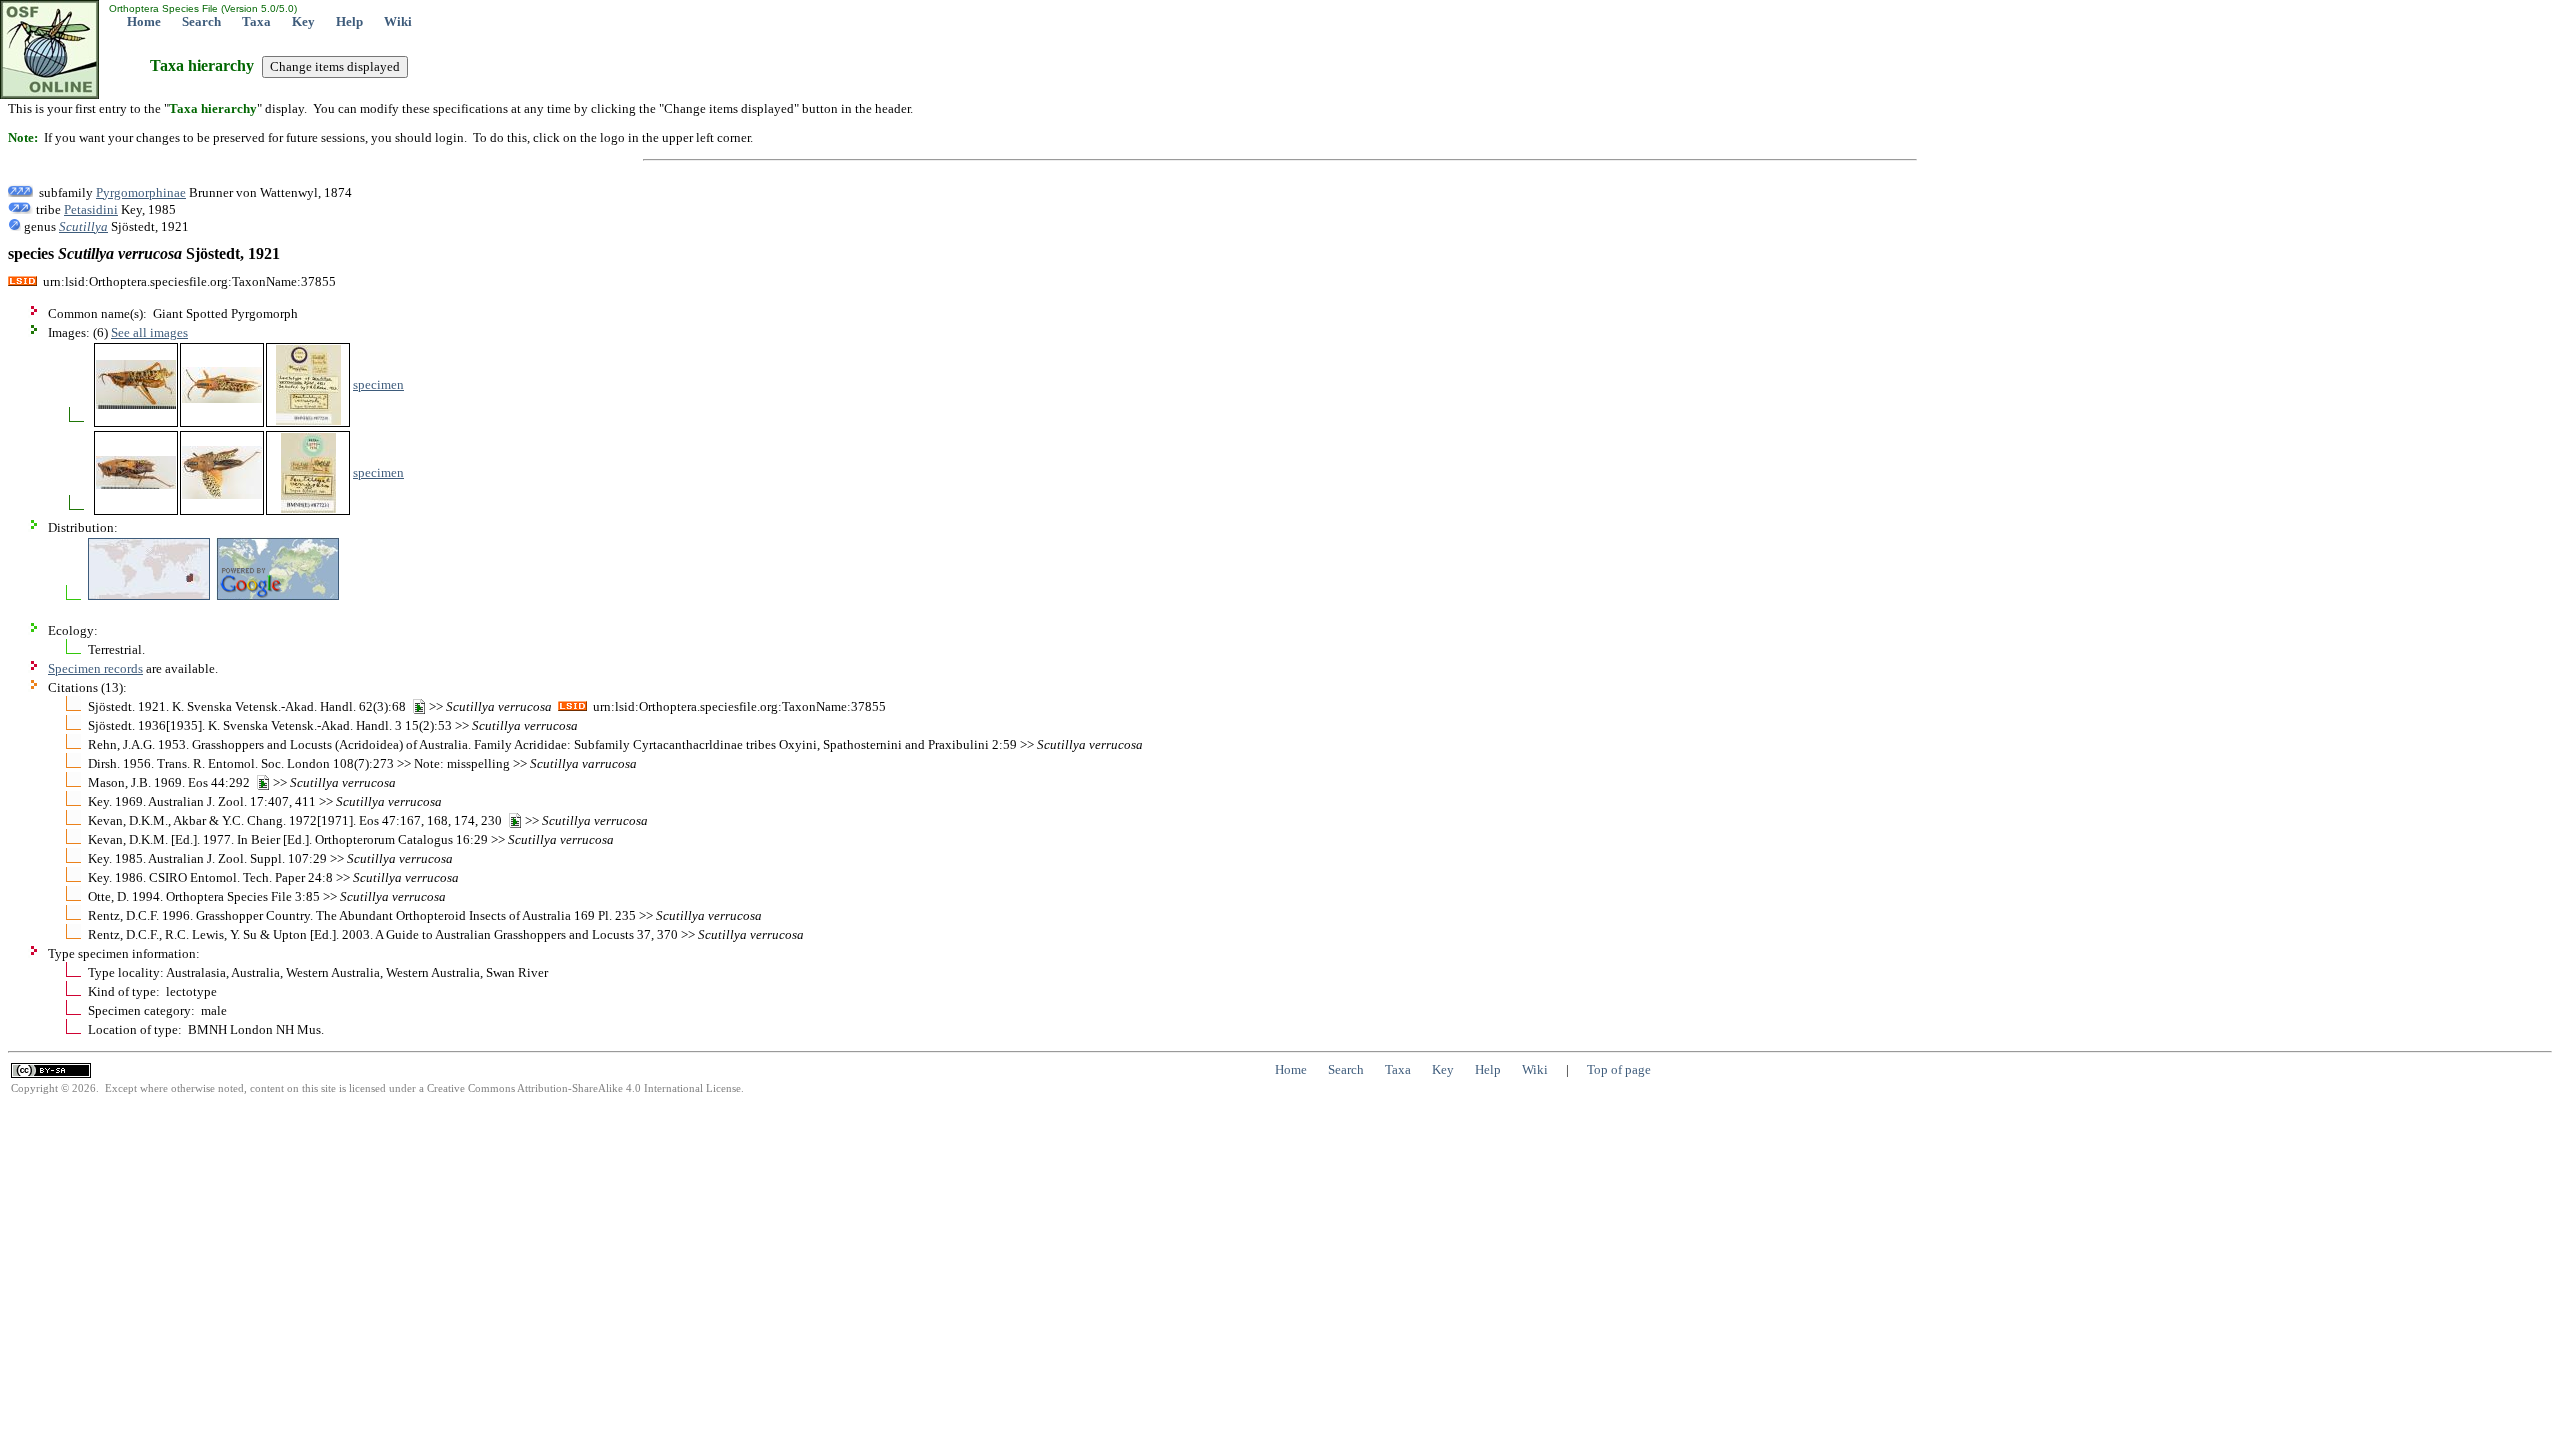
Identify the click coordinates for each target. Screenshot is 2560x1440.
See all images (149, 332)
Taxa (256, 21)
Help (349, 21)
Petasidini (91, 209)
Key (303, 21)
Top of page (1619, 1069)
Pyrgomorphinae (141, 192)
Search (201, 21)
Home (144, 21)
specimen (378, 384)
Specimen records (95, 668)
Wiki (398, 21)
